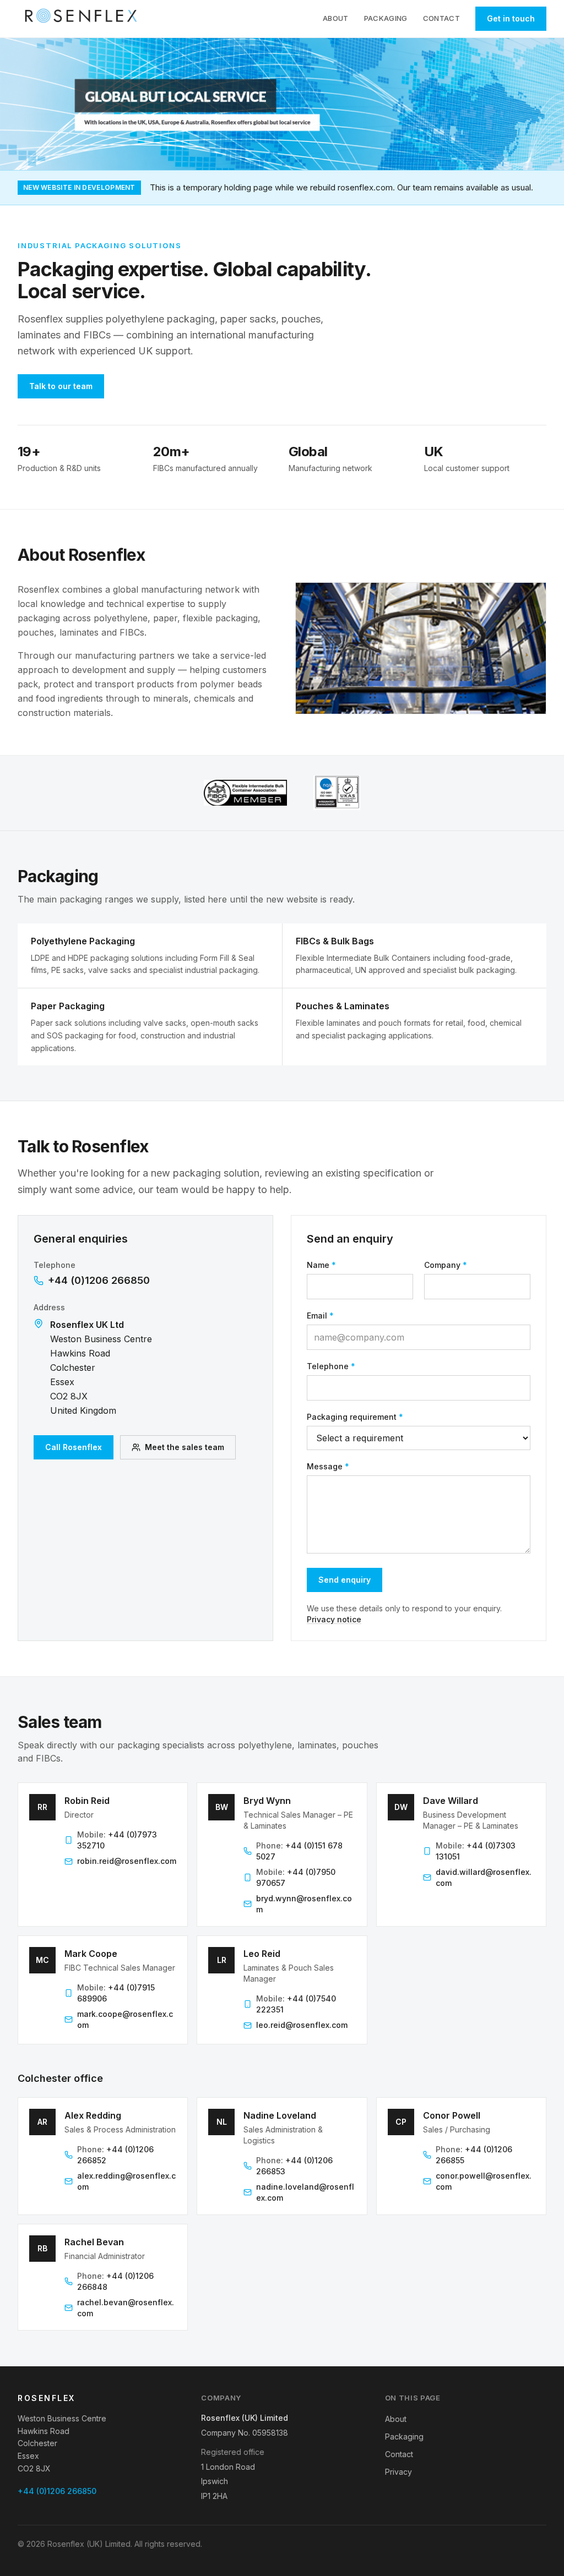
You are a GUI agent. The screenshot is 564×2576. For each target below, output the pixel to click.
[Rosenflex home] (84, 19)
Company (446, 1265)
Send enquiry (345, 1580)
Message (328, 1466)
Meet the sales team (185, 1447)
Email (320, 1316)
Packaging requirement (355, 1417)
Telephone (331, 1366)
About (336, 18)
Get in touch (511, 18)
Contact (441, 18)
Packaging (386, 18)
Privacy (398, 2472)
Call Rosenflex (74, 1447)
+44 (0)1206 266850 (99, 1280)
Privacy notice (334, 1619)
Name (321, 1265)
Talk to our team (61, 386)
